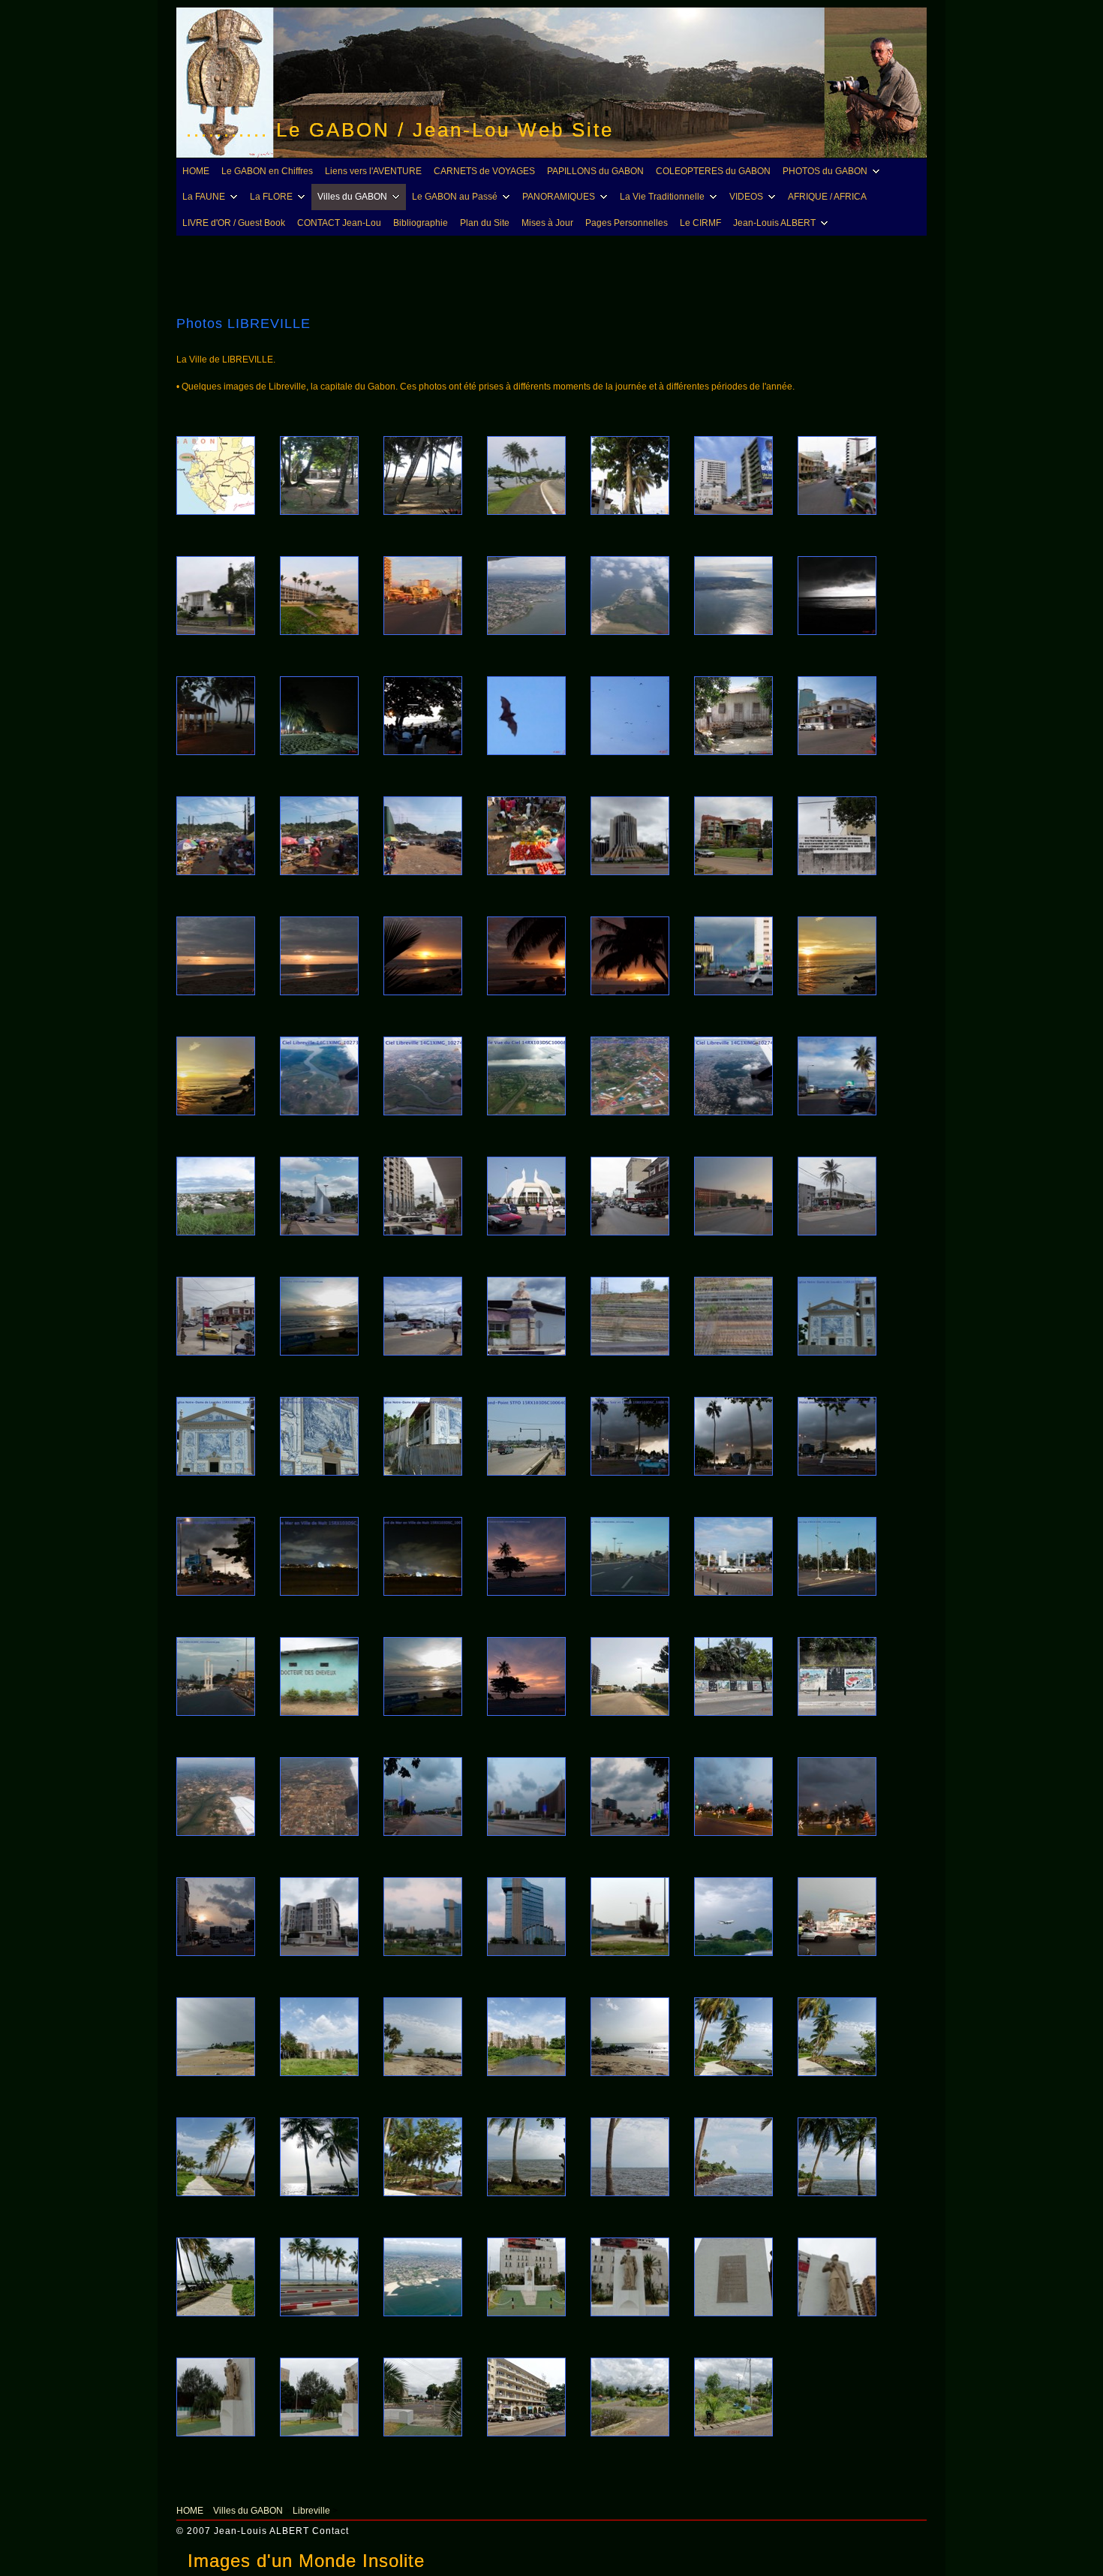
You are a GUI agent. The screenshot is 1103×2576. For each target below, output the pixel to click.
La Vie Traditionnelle (662, 197)
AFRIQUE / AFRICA (827, 197)
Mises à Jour (547, 223)
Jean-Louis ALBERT (774, 223)
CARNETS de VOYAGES (484, 171)
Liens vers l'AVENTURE (373, 171)
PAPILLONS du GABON (595, 171)
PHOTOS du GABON (825, 171)
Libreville (311, 2511)
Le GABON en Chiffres (267, 171)
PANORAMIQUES (559, 197)
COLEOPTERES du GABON (713, 171)
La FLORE (271, 197)
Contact (331, 2531)
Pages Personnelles (627, 223)
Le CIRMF (700, 223)
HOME (196, 171)
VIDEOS (746, 197)
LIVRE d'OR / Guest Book (234, 223)
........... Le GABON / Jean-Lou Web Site (400, 130)
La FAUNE (204, 197)
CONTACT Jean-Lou (339, 223)
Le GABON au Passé (455, 197)
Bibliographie (421, 223)
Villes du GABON (352, 197)
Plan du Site (485, 223)
